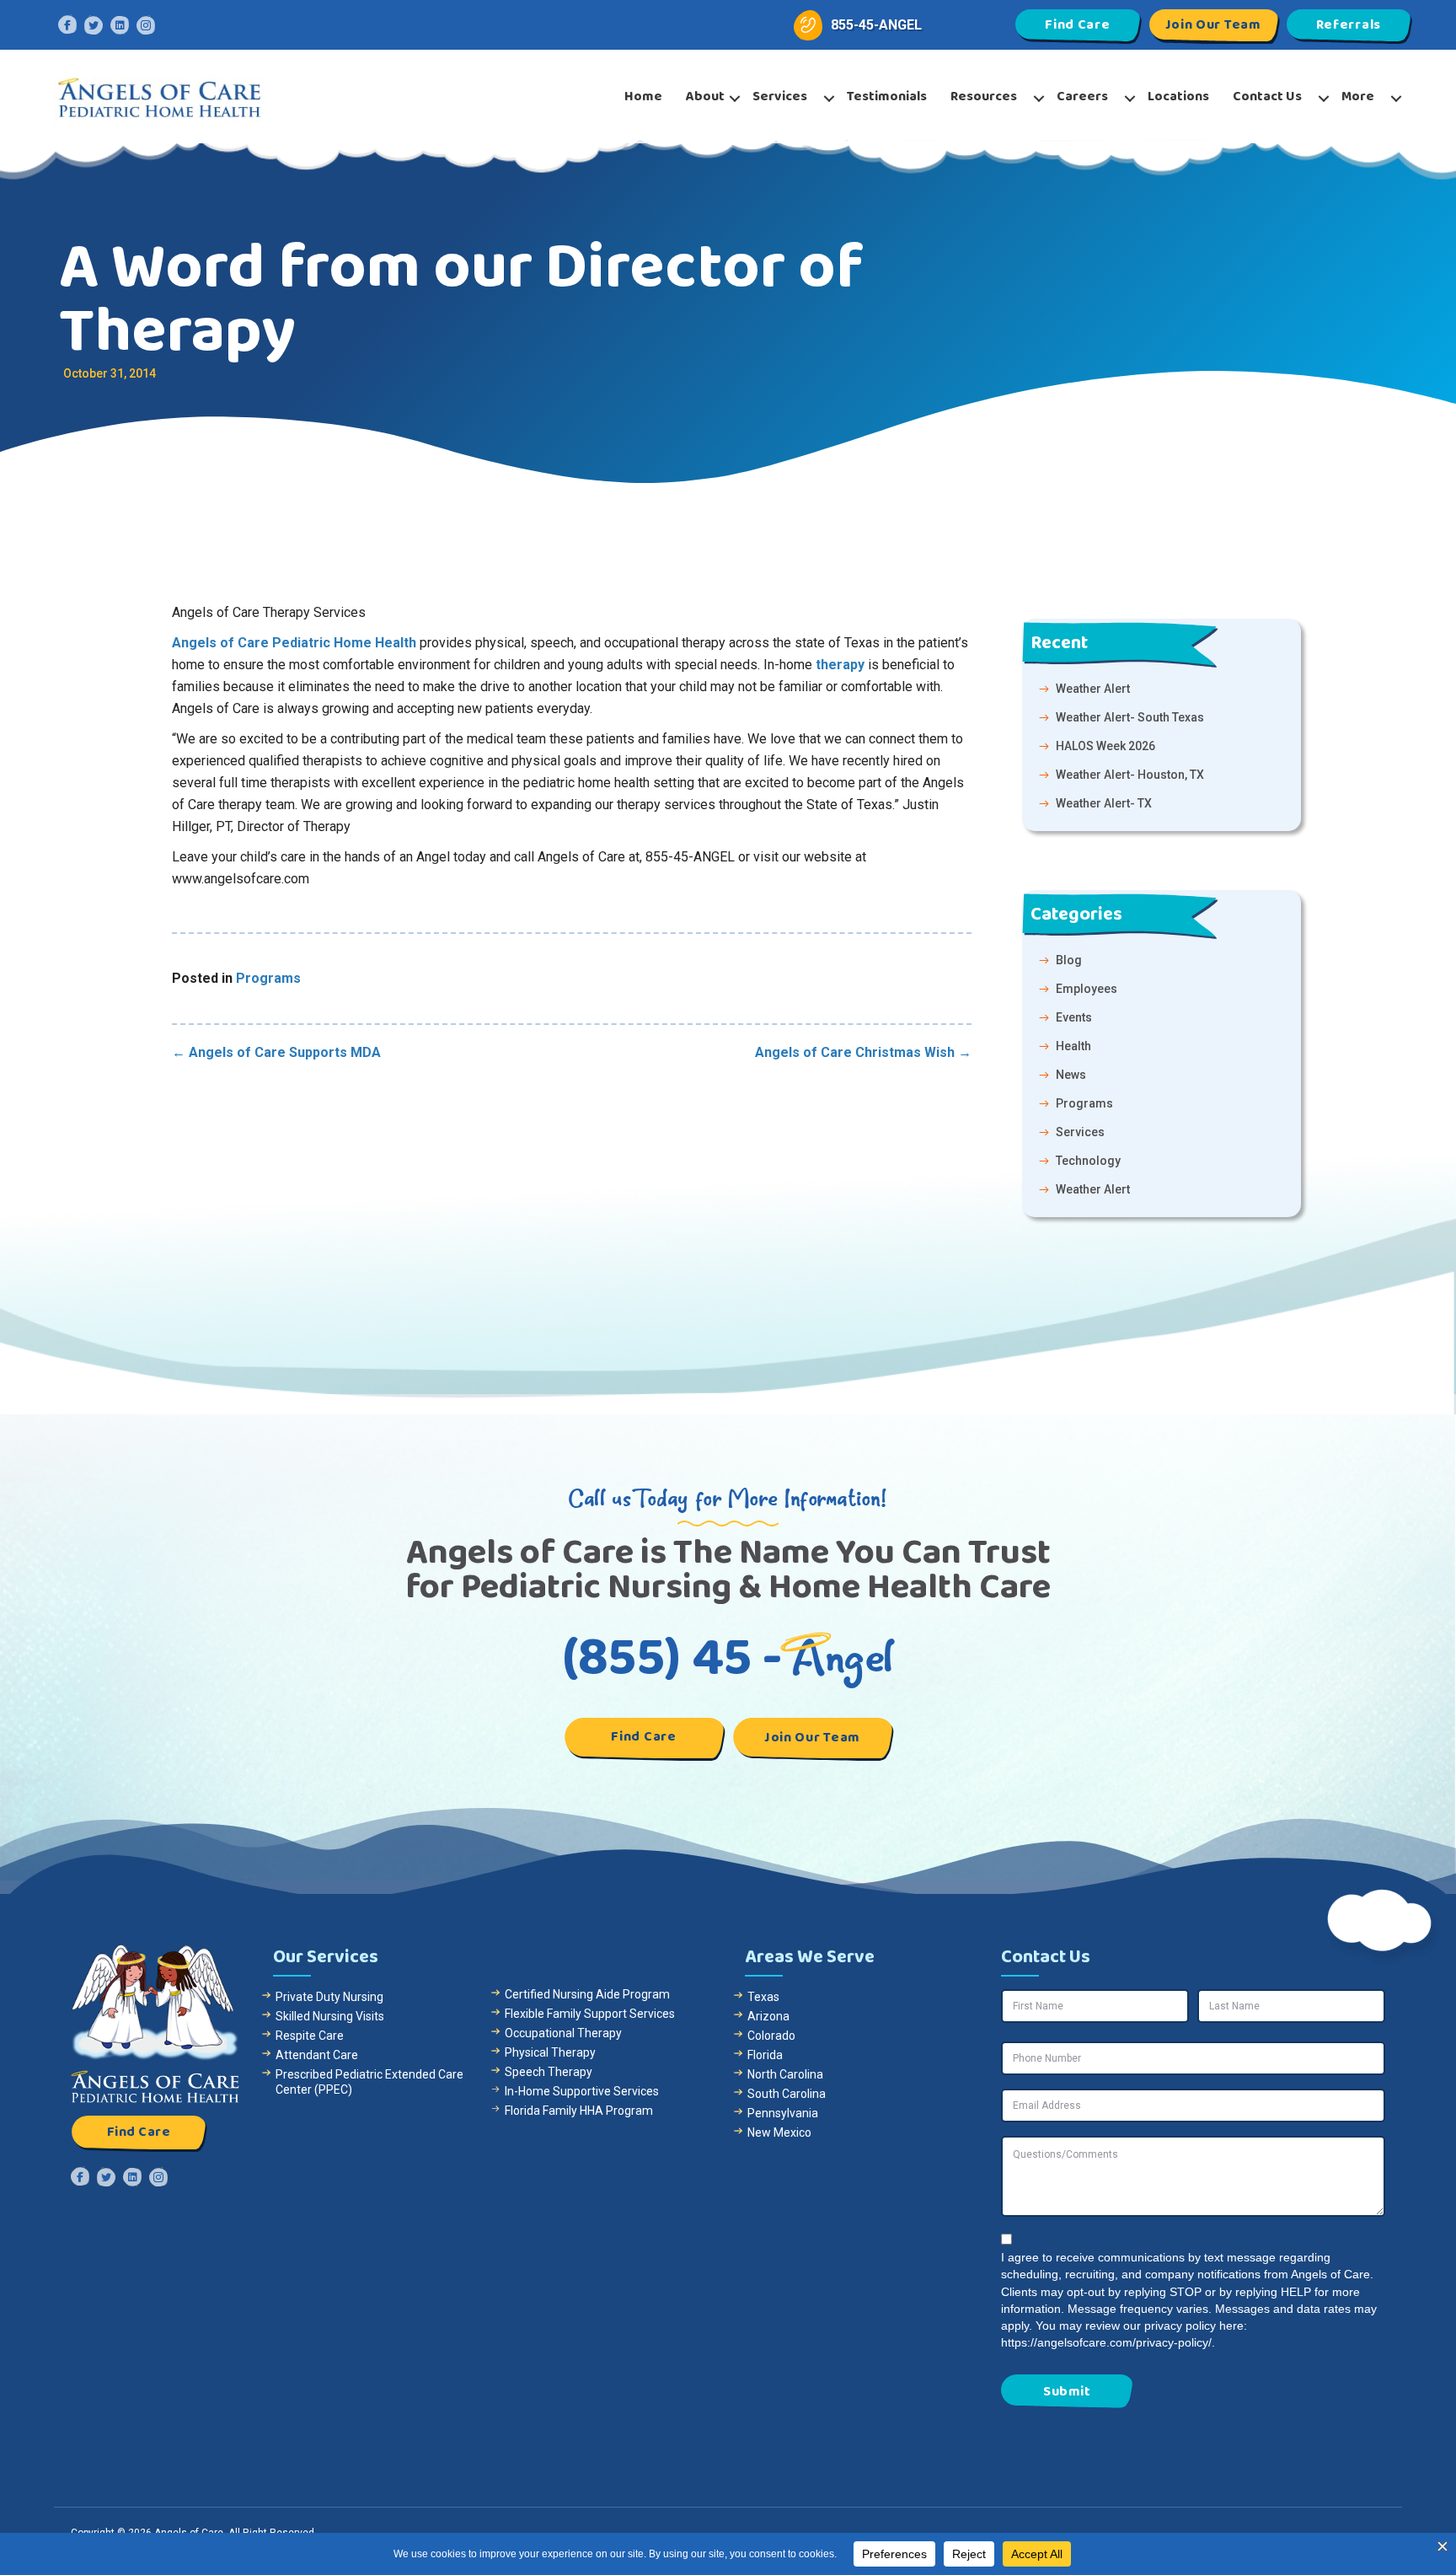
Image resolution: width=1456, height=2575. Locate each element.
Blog (1069, 960)
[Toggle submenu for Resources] (1039, 99)
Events (1074, 1017)
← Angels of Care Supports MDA (276, 1052)
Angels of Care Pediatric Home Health (294, 643)
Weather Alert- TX (1104, 803)
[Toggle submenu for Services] (829, 99)
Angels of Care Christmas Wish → (863, 1052)
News (1071, 1075)
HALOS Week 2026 (1105, 746)
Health (1073, 1046)
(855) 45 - (728, 1658)
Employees (1087, 989)
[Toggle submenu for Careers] (1130, 99)
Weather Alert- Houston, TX (1130, 775)
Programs (268, 978)
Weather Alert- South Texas (1130, 717)
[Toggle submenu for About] (735, 99)
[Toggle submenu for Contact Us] (1324, 99)
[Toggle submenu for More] (1396, 99)
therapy (840, 665)
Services (1080, 1132)
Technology (1088, 1161)
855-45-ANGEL (876, 25)
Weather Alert (1093, 689)
